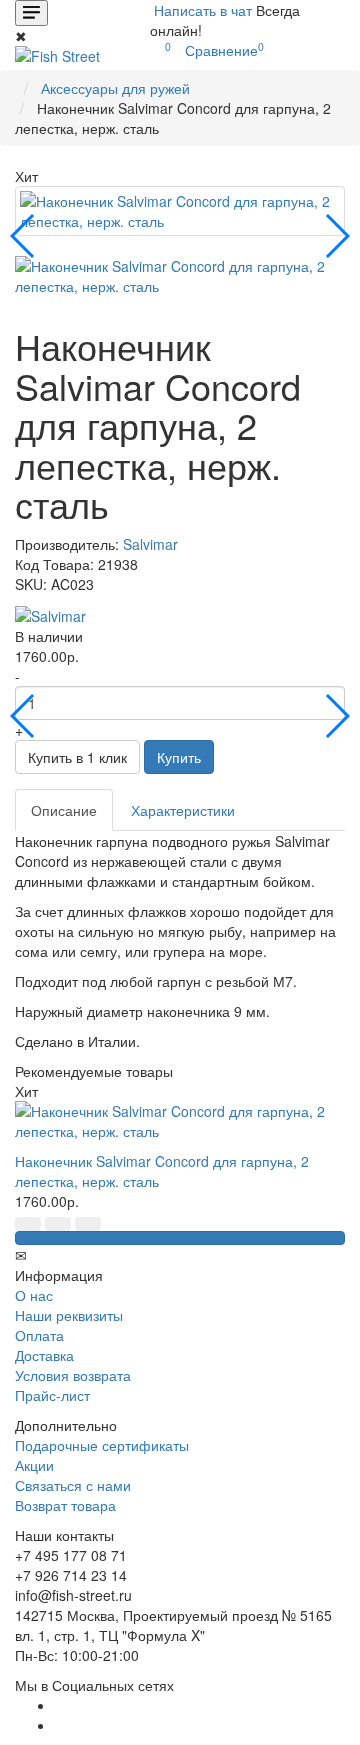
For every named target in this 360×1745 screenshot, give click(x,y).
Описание (64, 810)
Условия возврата (73, 1375)
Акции (34, 1465)
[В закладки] (28, 1224)
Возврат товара (65, 1505)
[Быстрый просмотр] (88, 1224)
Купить (179, 757)
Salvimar (150, 544)
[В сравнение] (58, 1224)
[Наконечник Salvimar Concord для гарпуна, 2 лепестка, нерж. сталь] (180, 211)
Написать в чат (203, 10)
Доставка (44, 1355)
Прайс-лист (52, 1395)
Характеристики (183, 810)
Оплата (39, 1335)
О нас (34, 1295)
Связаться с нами (73, 1485)
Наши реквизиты (69, 1315)
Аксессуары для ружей (115, 88)
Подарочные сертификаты (102, 1445)
